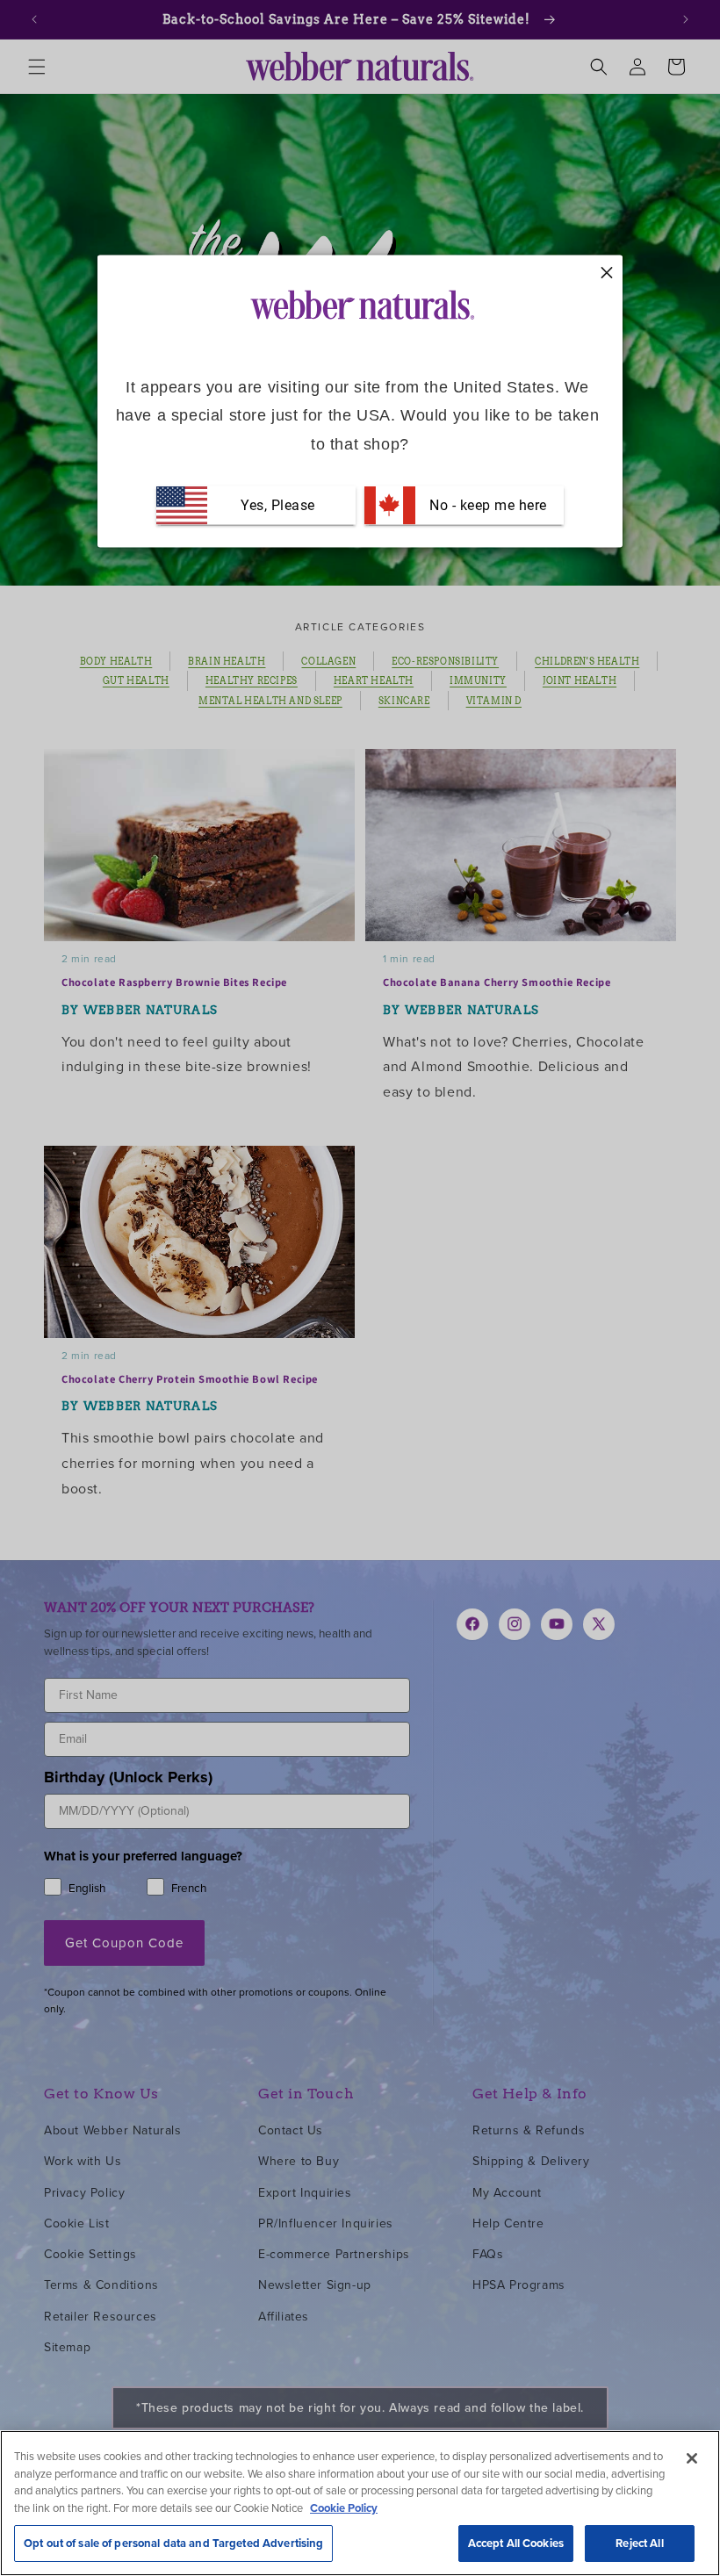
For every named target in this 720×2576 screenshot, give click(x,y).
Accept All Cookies (516, 2543)
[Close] (692, 2458)
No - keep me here (486, 505)
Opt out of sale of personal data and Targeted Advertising (173, 2543)
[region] (360, 2503)
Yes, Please (278, 505)
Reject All (639, 2543)
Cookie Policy (344, 2508)
